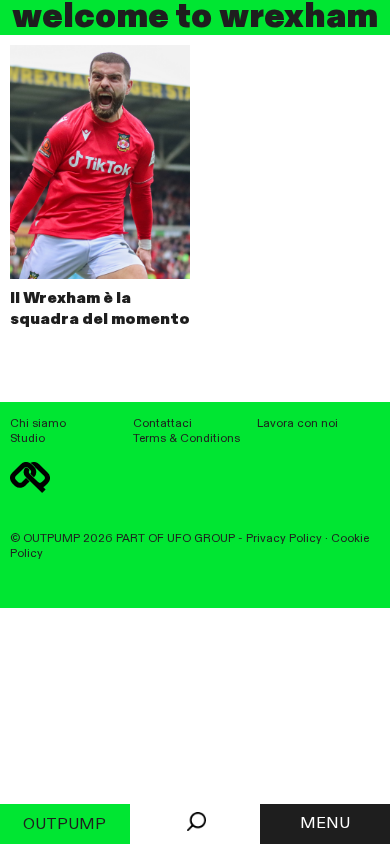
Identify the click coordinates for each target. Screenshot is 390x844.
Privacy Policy (284, 539)
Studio (27, 439)
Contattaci (162, 424)
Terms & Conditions (186, 439)
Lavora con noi (297, 424)
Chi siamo (38, 424)
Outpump (64, 825)
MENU (325, 824)
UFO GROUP (201, 539)
